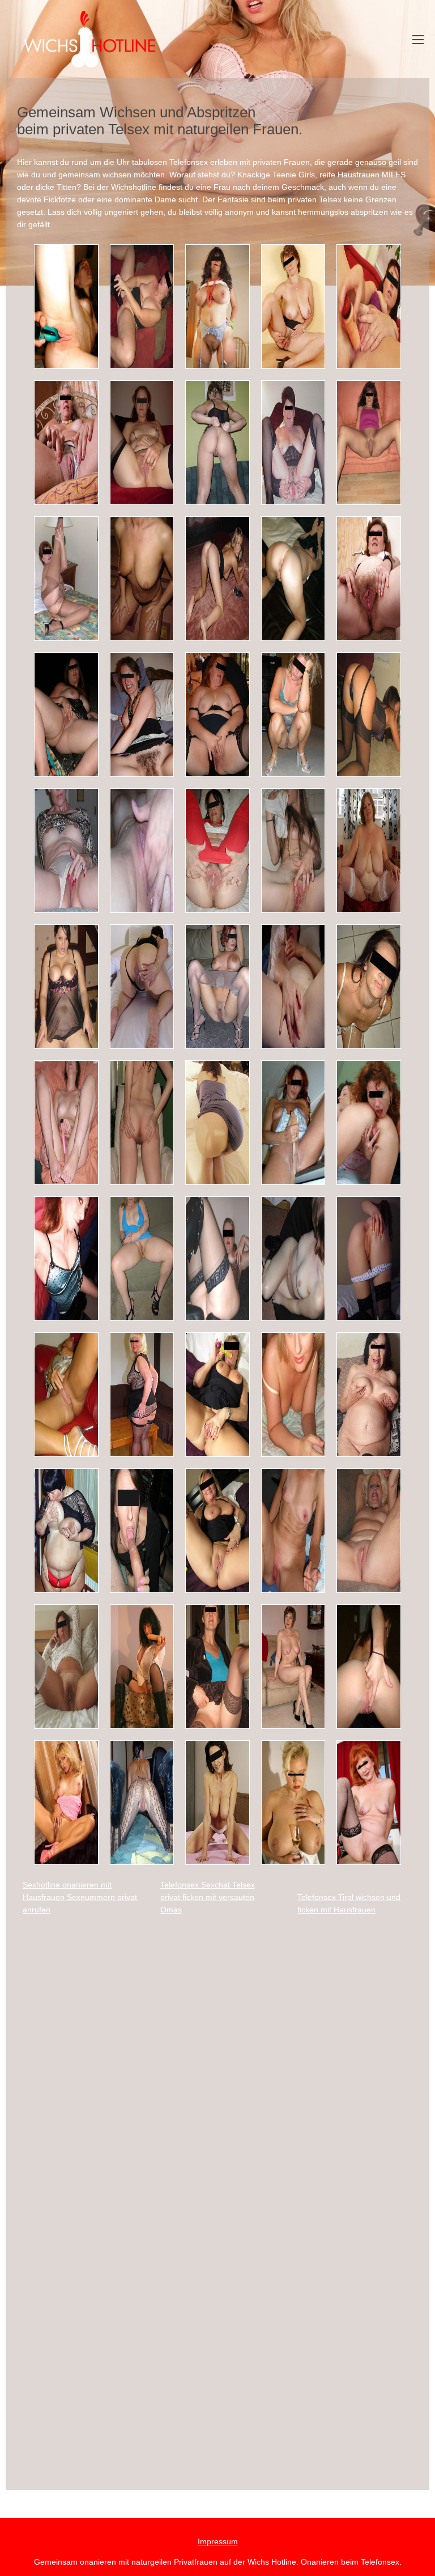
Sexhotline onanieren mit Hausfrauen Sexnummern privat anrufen (80, 1897)
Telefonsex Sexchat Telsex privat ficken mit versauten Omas (208, 1897)
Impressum (218, 2541)
